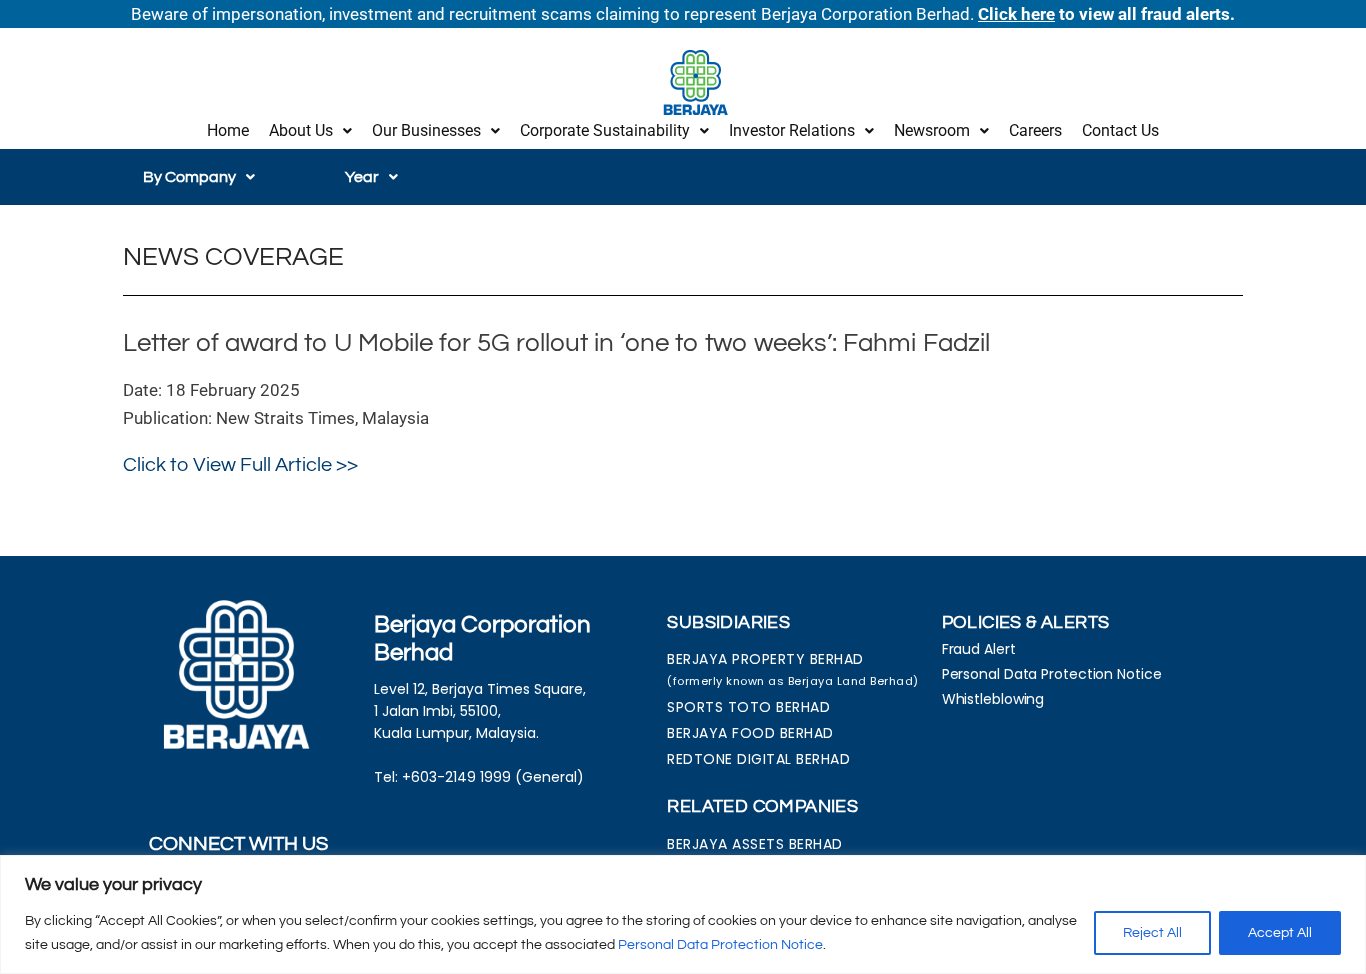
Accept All (1280, 933)
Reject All (1152, 933)
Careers (1035, 130)
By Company (189, 177)
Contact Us (1120, 130)
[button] (310, 131)
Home (228, 130)
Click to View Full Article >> (240, 465)
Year (362, 177)
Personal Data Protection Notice (720, 945)
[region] (683, 914)
